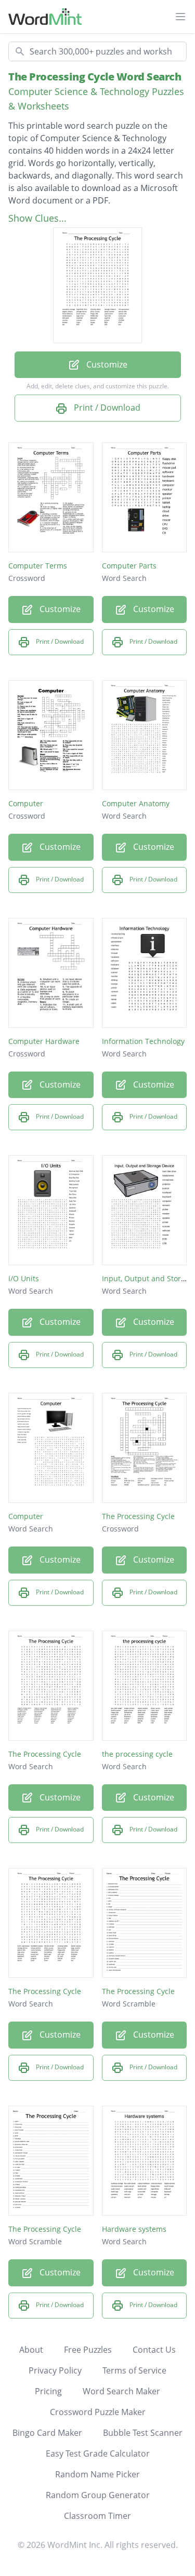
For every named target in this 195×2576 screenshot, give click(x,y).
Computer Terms (38, 566)
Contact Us (154, 2350)
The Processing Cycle (138, 1516)
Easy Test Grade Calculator (98, 2453)
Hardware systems (134, 2229)
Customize (106, 364)
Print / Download (106, 408)
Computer (26, 803)
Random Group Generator (98, 2495)
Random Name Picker (97, 2474)
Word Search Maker (121, 2391)
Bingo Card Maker (47, 2433)
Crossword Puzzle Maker (98, 2412)
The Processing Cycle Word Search (95, 77)
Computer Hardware (44, 1041)
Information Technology (143, 1041)
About (31, 2350)
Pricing (48, 2391)
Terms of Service (134, 2370)
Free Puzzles (88, 2350)
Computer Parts (129, 566)
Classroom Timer (97, 2516)
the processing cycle (137, 1754)
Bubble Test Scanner (143, 2433)
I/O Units (24, 1278)
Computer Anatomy (136, 803)
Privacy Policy (55, 2370)
